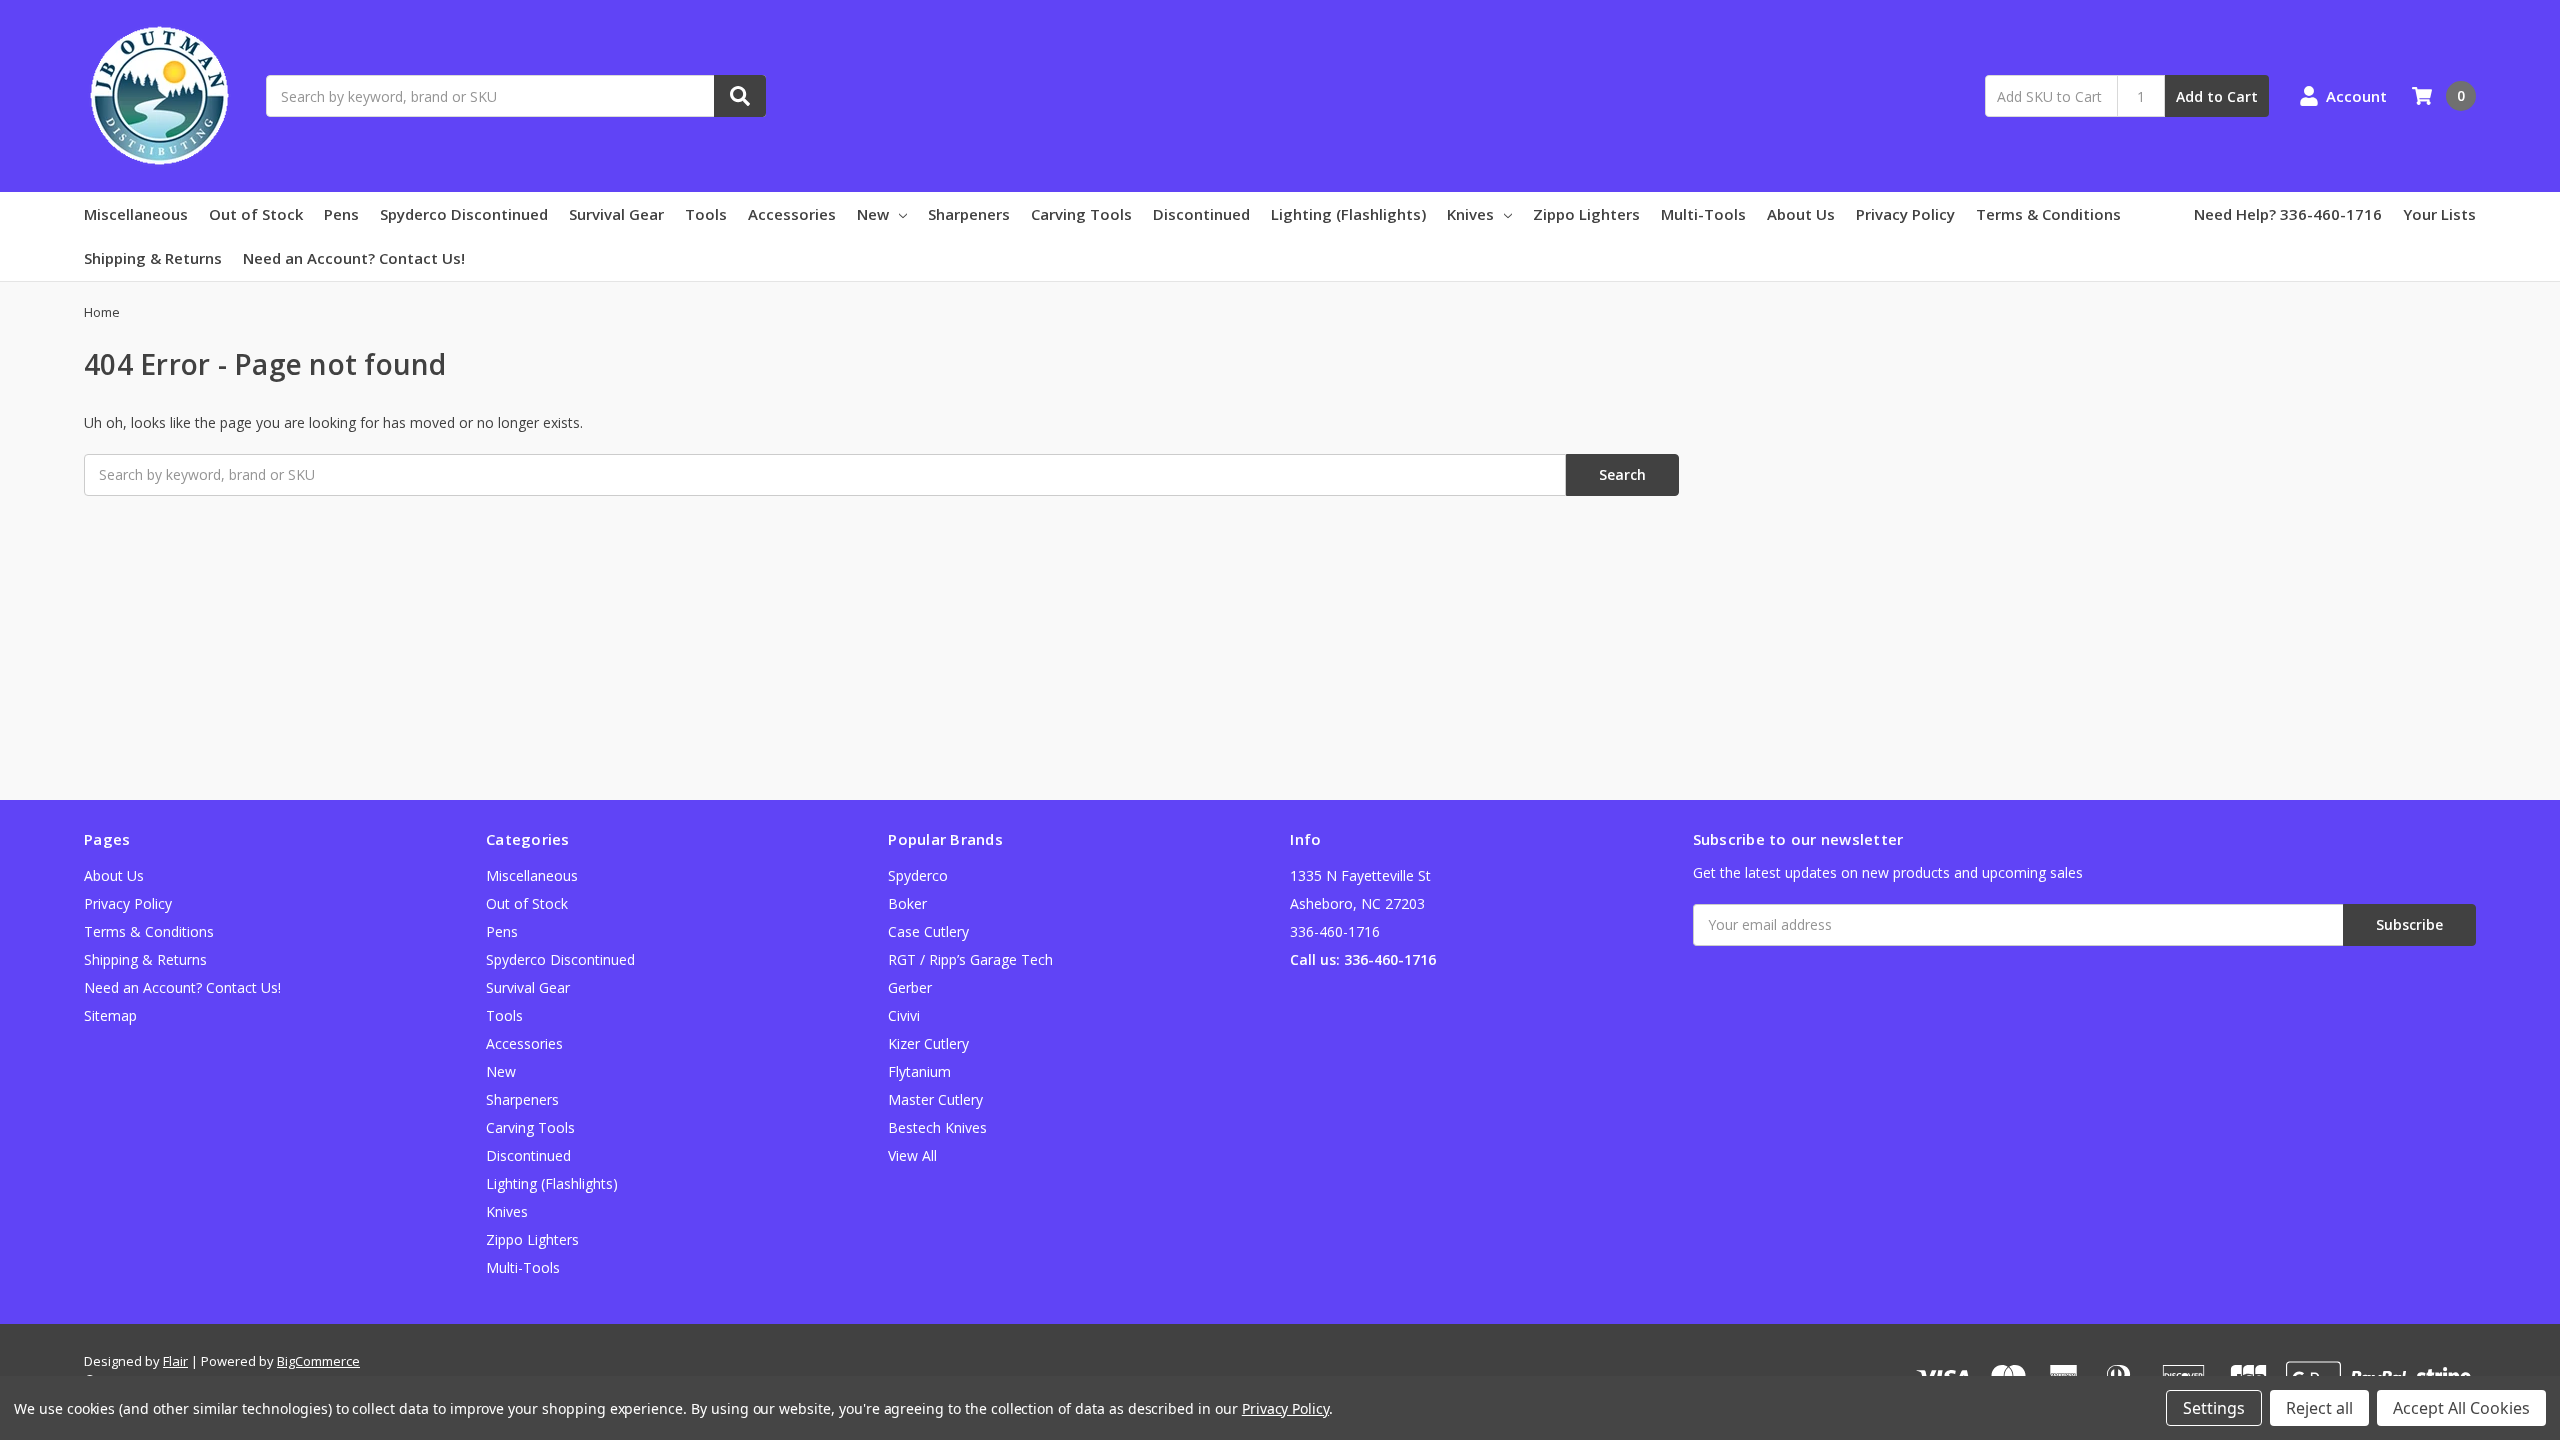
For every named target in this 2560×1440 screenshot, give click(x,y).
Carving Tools (1081, 214)
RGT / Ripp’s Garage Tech (970, 959)
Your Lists (2439, 214)
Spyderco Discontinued (464, 214)
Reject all (2319, 1408)
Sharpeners (969, 214)
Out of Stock (256, 214)
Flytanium (919, 1071)
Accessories (792, 214)
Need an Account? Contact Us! (354, 258)
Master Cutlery (935, 1099)
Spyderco (918, 875)
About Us (1801, 214)
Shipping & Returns (153, 258)
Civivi (904, 1015)
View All (912, 1155)
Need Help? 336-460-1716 (2288, 214)
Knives (1470, 214)
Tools (706, 214)
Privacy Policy (1905, 214)
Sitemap (110, 1015)
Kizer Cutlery (928, 1043)
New (873, 214)
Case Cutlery (928, 931)
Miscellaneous (136, 214)
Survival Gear (616, 214)
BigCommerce (318, 1361)
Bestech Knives (937, 1127)
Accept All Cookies (2461, 1408)
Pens (341, 214)
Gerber (910, 987)
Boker (907, 903)
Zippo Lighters (1586, 214)
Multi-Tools (1703, 214)
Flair (175, 1361)
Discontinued (1201, 214)
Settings (2214, 1408)
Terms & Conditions (2048, 214)
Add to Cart (2217, 96)
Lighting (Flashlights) (1348, 214)
